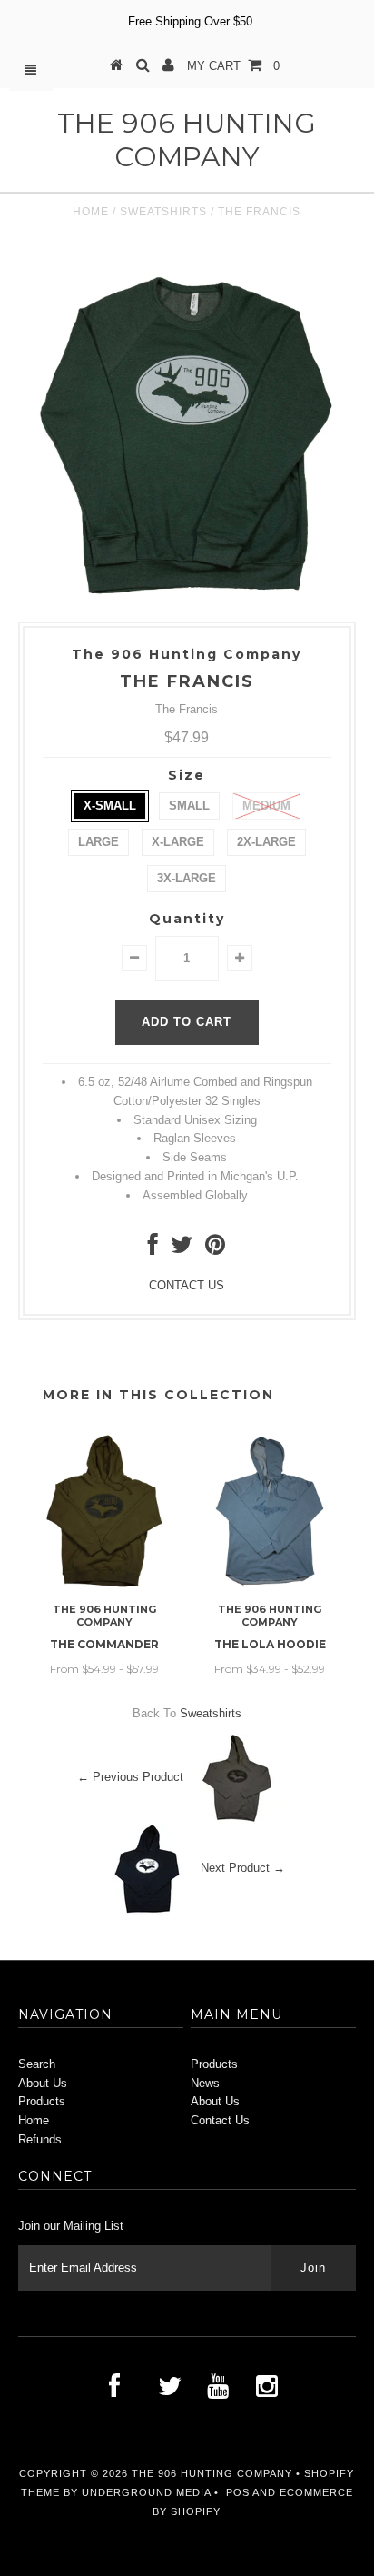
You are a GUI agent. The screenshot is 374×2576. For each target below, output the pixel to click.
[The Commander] (104, 1585)
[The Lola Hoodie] (270, 1585)
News (205, 2083)
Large (98, 842)
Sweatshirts (163, 212)
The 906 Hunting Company (187, 140)
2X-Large (266, 842)
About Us (43, 2083)
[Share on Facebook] (153, 1249)
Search (37, 2064)
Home (91, 212)
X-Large (178, 842)
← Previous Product (130, 1777)
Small (189, 806)
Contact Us (220, 2120)
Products (42, 2101)
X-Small (110, 806)
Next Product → (243, 1868)
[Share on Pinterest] (215, 1249)
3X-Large (187, 878)
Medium (266, 806)
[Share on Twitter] (182, 1249)
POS (238, 2492)
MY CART (233, 66)
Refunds (40, 2139)
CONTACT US (187, 1285)
